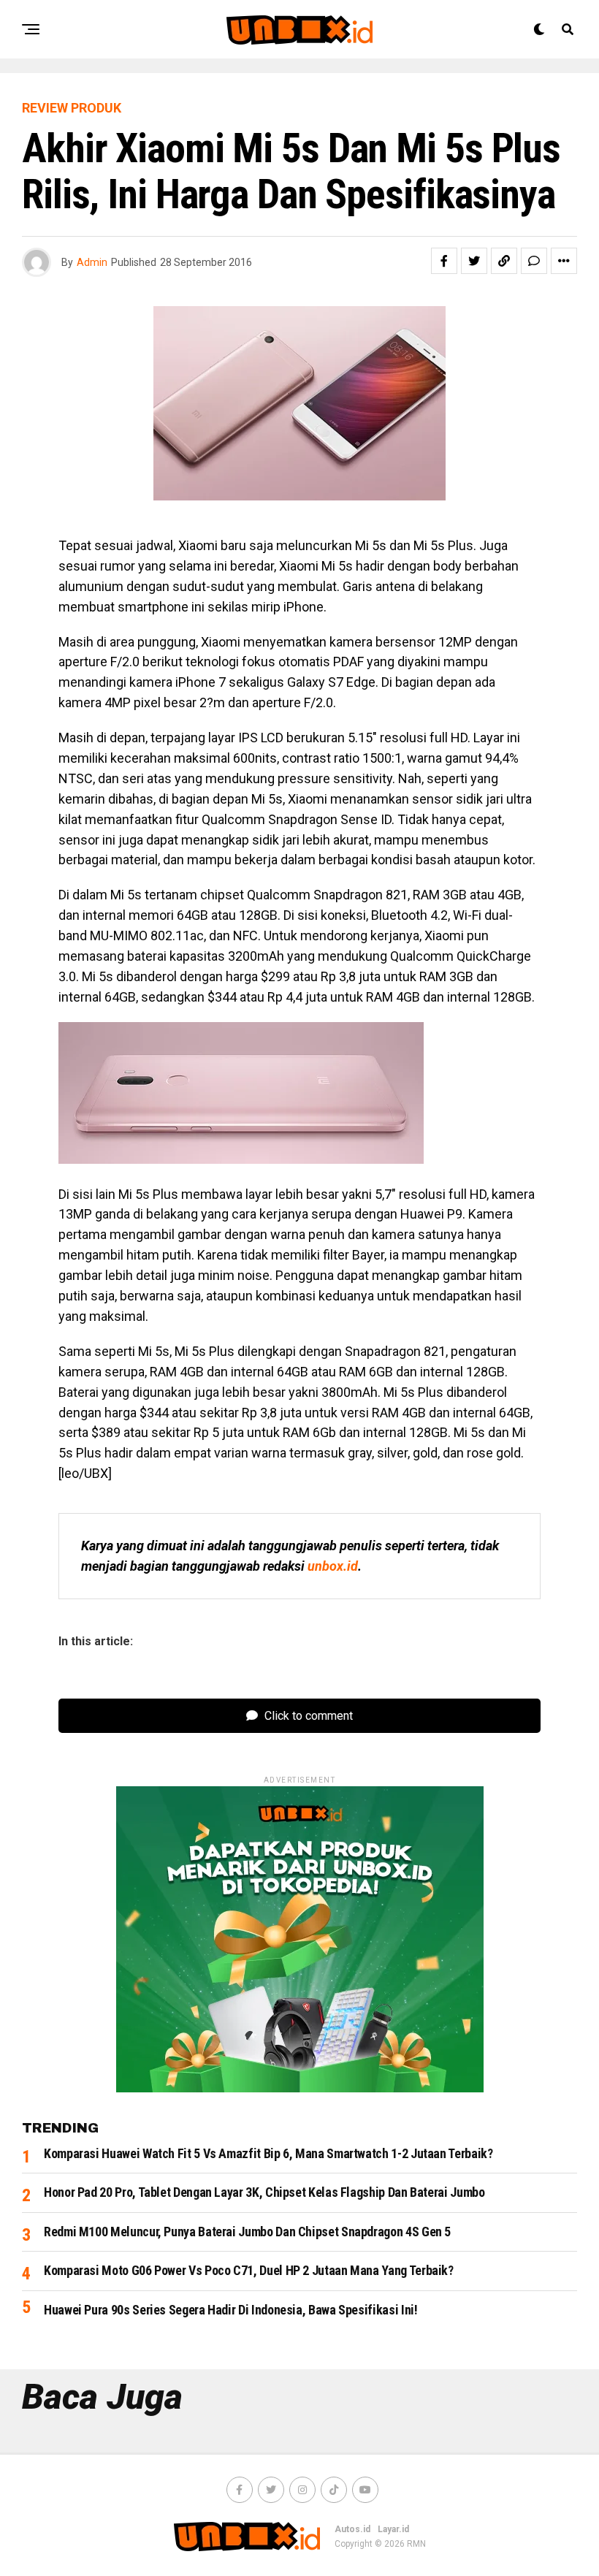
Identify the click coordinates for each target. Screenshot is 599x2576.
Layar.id (393, 2529)
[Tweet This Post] (474, 261)
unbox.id (333, 1566)
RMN (416, 2544)
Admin (92, 262)
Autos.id (352, 2529)
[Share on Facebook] (444, 261)
